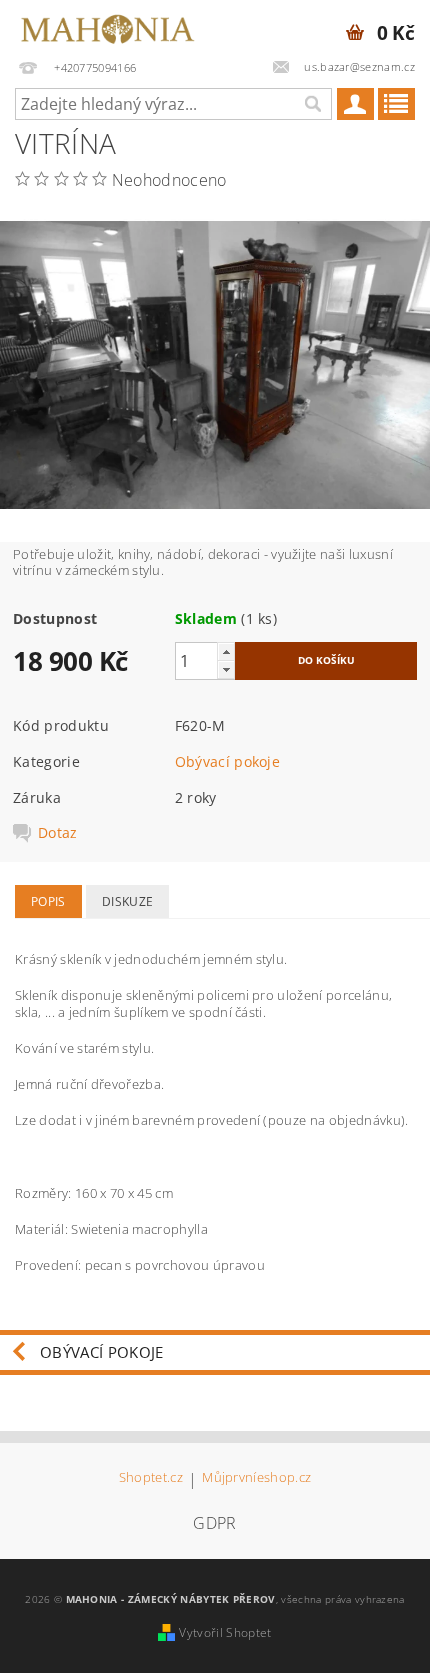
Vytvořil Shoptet (225, 1632)
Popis (48, 901)
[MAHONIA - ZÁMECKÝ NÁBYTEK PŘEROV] (107, 26)
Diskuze (127, 901)
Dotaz (58, 833)
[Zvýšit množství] (226, 651)
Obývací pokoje (227, 761)
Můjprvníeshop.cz (256, 1478)
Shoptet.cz (151, 1478)
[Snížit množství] (226, 669)
